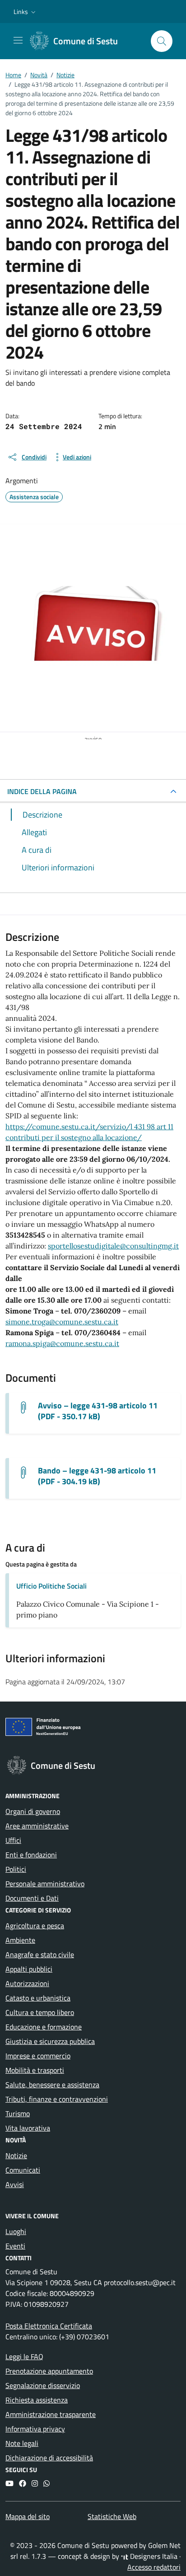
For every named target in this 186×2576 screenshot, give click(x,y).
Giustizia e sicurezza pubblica (50, 2041)
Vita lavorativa (28, 2128)
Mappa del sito (28, 2516)
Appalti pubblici (29, 1969)
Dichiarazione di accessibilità (49, 2458)
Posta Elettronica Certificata (49, 2326)
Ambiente (20, 1940)
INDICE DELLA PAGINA (42, 791)
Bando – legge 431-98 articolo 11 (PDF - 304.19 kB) (97, 1476)
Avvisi (15, 2184)
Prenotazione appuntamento (49, 2371)
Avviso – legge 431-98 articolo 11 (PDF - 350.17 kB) (98, 1411)
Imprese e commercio (38, 2056)
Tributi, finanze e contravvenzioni (57, 2099)
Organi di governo (33, 1811)
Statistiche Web (112, 2516)
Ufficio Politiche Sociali (51, 1586)
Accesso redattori (154, 2567)
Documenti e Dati (32, 1898)
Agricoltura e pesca (35, 1926)
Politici (16, 1869)
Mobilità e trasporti (35, 2070)
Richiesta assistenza (37, 2400)
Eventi (15, 2246)
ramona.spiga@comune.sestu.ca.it (62, 1343)
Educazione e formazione (44, 2027)
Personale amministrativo (45, 1884)
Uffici (13, 1840)
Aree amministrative (37, 1826)
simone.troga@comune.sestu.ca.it (62, 1322)
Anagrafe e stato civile (40, 1954)
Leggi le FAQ (24, 2356)
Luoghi (16, 2231)
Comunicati (23, 2170)
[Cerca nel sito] (162, 41)
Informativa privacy (35, 2429)
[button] (26, 12)
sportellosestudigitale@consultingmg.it (113, 1246)
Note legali (22, 2443)
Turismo (18, 2113)
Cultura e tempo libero (40, 2012)
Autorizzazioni (27, 1983)
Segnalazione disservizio (43, 2385)
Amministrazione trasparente (51, 2414)
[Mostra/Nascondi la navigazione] (18, 40)
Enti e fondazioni (31, 1855)
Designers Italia (153, 2556)
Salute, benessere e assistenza (52, 2085)
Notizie (16, 2155)
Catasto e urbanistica (38, 1998)
